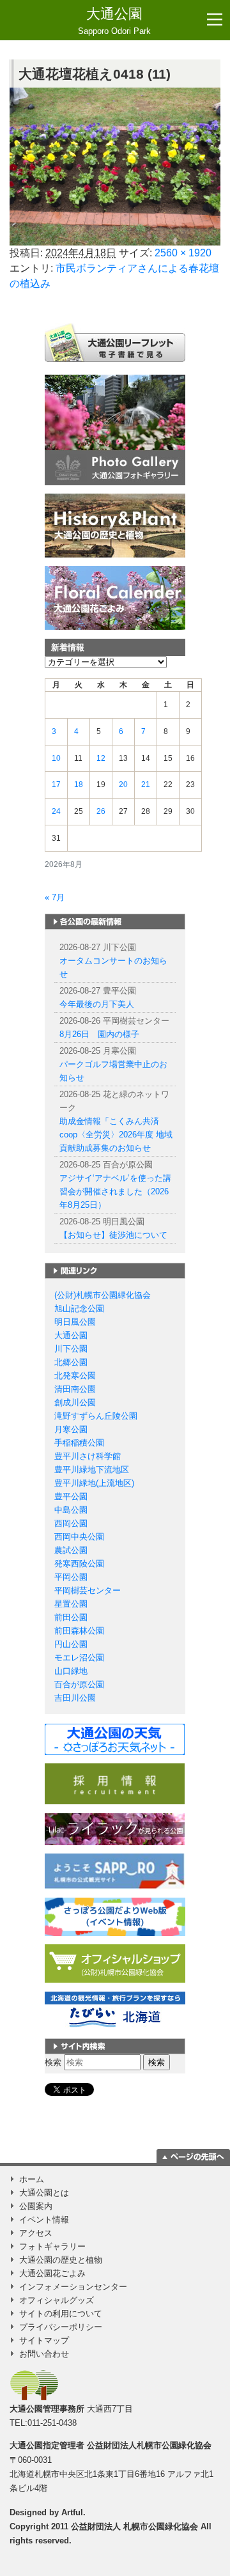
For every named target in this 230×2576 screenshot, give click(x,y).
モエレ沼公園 (79, 1658)
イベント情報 (44, 2220)
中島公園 (71, 1510)
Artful (72, 2512)
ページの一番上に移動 (193, 2156)
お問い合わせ (44, 2354)
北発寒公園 (75, 1376)
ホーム (32, 2179)
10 (56, 758)
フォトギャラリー (52, 2246)
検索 (53, 2062)
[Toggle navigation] (215, 20)
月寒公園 (71, 1429)
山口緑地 (71, 1671)
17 (56, 785)
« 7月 (55, 897)
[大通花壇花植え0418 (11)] (115, 167)
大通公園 (114, 21)
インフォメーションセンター (73, 2287)
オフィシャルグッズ (57, 2300)
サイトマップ (44, 2340)
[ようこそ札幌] (115, 1870)
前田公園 (71, 1617)
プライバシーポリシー (61, 2327)
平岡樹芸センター (88, 1590)
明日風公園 (75, 1322)
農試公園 (71, 1550)
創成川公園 (75, 1402)
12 (101, 758)
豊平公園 (71, 1496)
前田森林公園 (79, 1631)
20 (123, 785)
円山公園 (71, 1644)
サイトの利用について (61, 2314)
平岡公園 (71, 1577)
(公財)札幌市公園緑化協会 (103, 1295)
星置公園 (71, 1604)
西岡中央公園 (79, 1537)
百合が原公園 (79, 1684)
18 (79, 785)
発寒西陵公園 (79, 1564)
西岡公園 (71, 1523)
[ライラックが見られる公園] (115, 1828)
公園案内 (36, 2206)
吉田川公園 (75, 1698)
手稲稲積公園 (79, 1443)
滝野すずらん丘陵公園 (96, 1416)
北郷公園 (71, 1362)
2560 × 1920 (183, 253)
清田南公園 (75, 1389)
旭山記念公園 (79, 1308)
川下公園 (71, 1349)
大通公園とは (44, 2193)
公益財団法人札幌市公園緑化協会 (149, 2445)
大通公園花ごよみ (52, 2273)
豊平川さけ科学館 (88, 1456)
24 (56, 811)
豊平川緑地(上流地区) (94, 1483)
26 (101, 811)
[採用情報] (115, 1784)
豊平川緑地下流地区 (92, 1470)
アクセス (36, 2233)
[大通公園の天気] (115, 1739)
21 (146, 785)
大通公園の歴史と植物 (61, 2260)
